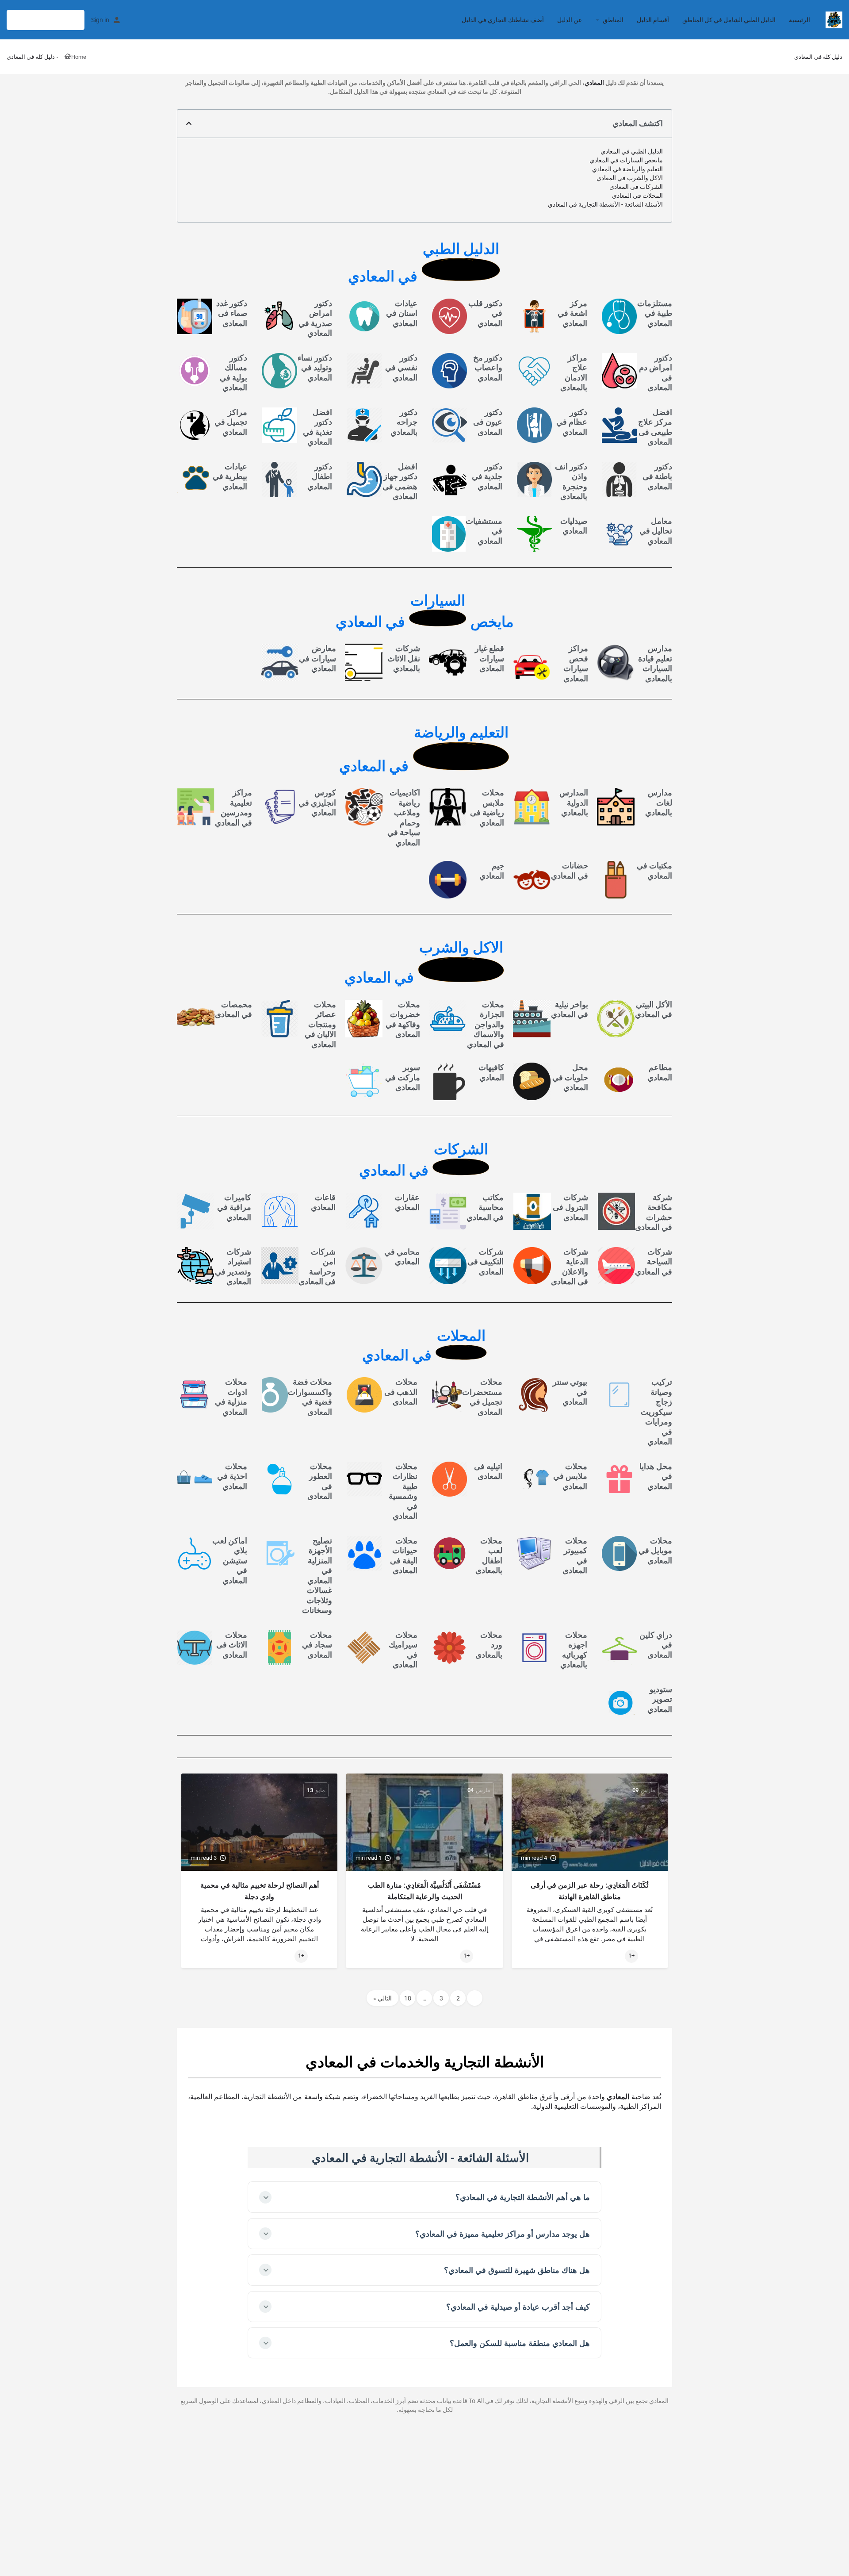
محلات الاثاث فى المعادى (232, 1645)
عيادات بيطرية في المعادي (230, 476)
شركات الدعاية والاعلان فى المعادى (570, 1267)
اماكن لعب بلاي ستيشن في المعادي (230, 1561)
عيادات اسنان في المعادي (402, 313)
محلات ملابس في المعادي (570, 1476)
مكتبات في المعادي (654, 871)
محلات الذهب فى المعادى (401, 1392)
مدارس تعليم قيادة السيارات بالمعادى (655, 663)
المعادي (594, 83)
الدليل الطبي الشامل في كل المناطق (729, 20)
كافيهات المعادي (491, 1072)
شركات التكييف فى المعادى (486, 1262)
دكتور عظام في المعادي (572, 422)
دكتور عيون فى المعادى (488, 422)
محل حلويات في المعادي (570, 1077)
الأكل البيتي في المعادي (654, 1010)
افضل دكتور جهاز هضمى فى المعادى (400, 482)
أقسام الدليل (653, 20)
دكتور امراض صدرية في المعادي (315, 318)
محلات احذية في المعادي (232, 1476)
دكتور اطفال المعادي (320, 476)
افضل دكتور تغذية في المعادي (317, 427)
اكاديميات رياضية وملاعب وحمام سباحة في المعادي (404, 818)
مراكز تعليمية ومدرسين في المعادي (233, 808)
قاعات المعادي (323, 1202)
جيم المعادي (492, 871)
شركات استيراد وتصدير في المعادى (233, 1267)
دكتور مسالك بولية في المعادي (233, 373)
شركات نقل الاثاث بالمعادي (404, 658)
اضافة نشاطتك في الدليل (46, 20)
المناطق (613, 20)
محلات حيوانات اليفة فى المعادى (404, 1556)
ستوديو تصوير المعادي (660, 1699)
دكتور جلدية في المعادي (487, 476)
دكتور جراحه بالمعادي (404, 422)
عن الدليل (570, 20)
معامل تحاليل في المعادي (656, 531)
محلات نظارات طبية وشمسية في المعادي (403, 1491)
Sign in (100, 20)
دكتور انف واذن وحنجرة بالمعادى (571, 482)
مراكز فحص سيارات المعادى (576, 663)
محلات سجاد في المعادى (317, 1645)
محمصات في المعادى (233, 1010)
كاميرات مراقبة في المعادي (234, 1207)
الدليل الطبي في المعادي (632, 151)
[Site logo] (833, 19)
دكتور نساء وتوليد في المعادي (315, 368)
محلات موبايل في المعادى (655, 1551)
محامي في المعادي (402, 1257)
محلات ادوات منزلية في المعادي (231, 1397)
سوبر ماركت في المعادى (403, 1077)
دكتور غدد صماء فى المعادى (232, 313)
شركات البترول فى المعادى (570, 1207)
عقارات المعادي (407, 1202)
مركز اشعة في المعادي (572, 313)
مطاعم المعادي (660, 1072)
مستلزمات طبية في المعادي (655, 313)
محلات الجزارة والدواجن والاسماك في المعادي (486, 1024)
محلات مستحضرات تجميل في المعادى (482, 1397)
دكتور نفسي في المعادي (401, 368)
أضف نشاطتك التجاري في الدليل (503, 20)
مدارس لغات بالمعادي (659, 802)
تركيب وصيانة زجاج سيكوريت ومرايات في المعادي (656, 1412)
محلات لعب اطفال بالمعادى (489, 1556)
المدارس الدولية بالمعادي (574, 802)
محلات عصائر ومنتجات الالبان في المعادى (320, 1024)
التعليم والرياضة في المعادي (627, 169)
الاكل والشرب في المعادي (630, 178)
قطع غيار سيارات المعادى (490, 658)
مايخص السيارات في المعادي (626, 160)
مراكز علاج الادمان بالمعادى (574, 373)
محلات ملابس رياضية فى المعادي (487, 808)
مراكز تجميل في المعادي (231, 422)
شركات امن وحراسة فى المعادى (317, 1267)
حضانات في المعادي (570, 871)
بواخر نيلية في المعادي (570, 1010)
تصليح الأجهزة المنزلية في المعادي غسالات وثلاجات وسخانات (317, 1576)
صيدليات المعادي (574, 526)
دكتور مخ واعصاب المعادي (488, 368)
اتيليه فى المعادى (488, 1471)
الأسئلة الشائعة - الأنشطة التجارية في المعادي (605, 204)
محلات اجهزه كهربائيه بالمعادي (574, 1650)
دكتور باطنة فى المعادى (657, 476)
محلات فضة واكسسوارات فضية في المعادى (310, 1397)
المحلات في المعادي (637, 196)
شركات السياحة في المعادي (654, 1262)
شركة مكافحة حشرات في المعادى (654, 1212)
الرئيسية (799, 20)
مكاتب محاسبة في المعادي (485, 1207)
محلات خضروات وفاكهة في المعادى (403, 1019)
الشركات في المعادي (636, 187)
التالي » (382, 1998)
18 (408, 1998)
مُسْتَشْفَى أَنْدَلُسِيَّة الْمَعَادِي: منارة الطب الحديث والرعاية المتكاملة (424, 1891)
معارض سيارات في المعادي (317, 658)
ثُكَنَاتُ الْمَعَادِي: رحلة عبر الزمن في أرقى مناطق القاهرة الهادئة (589, 1891)
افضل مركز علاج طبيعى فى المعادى (655, 427)
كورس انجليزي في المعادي (317, 802)
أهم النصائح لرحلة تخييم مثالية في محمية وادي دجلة (260, 1891)
